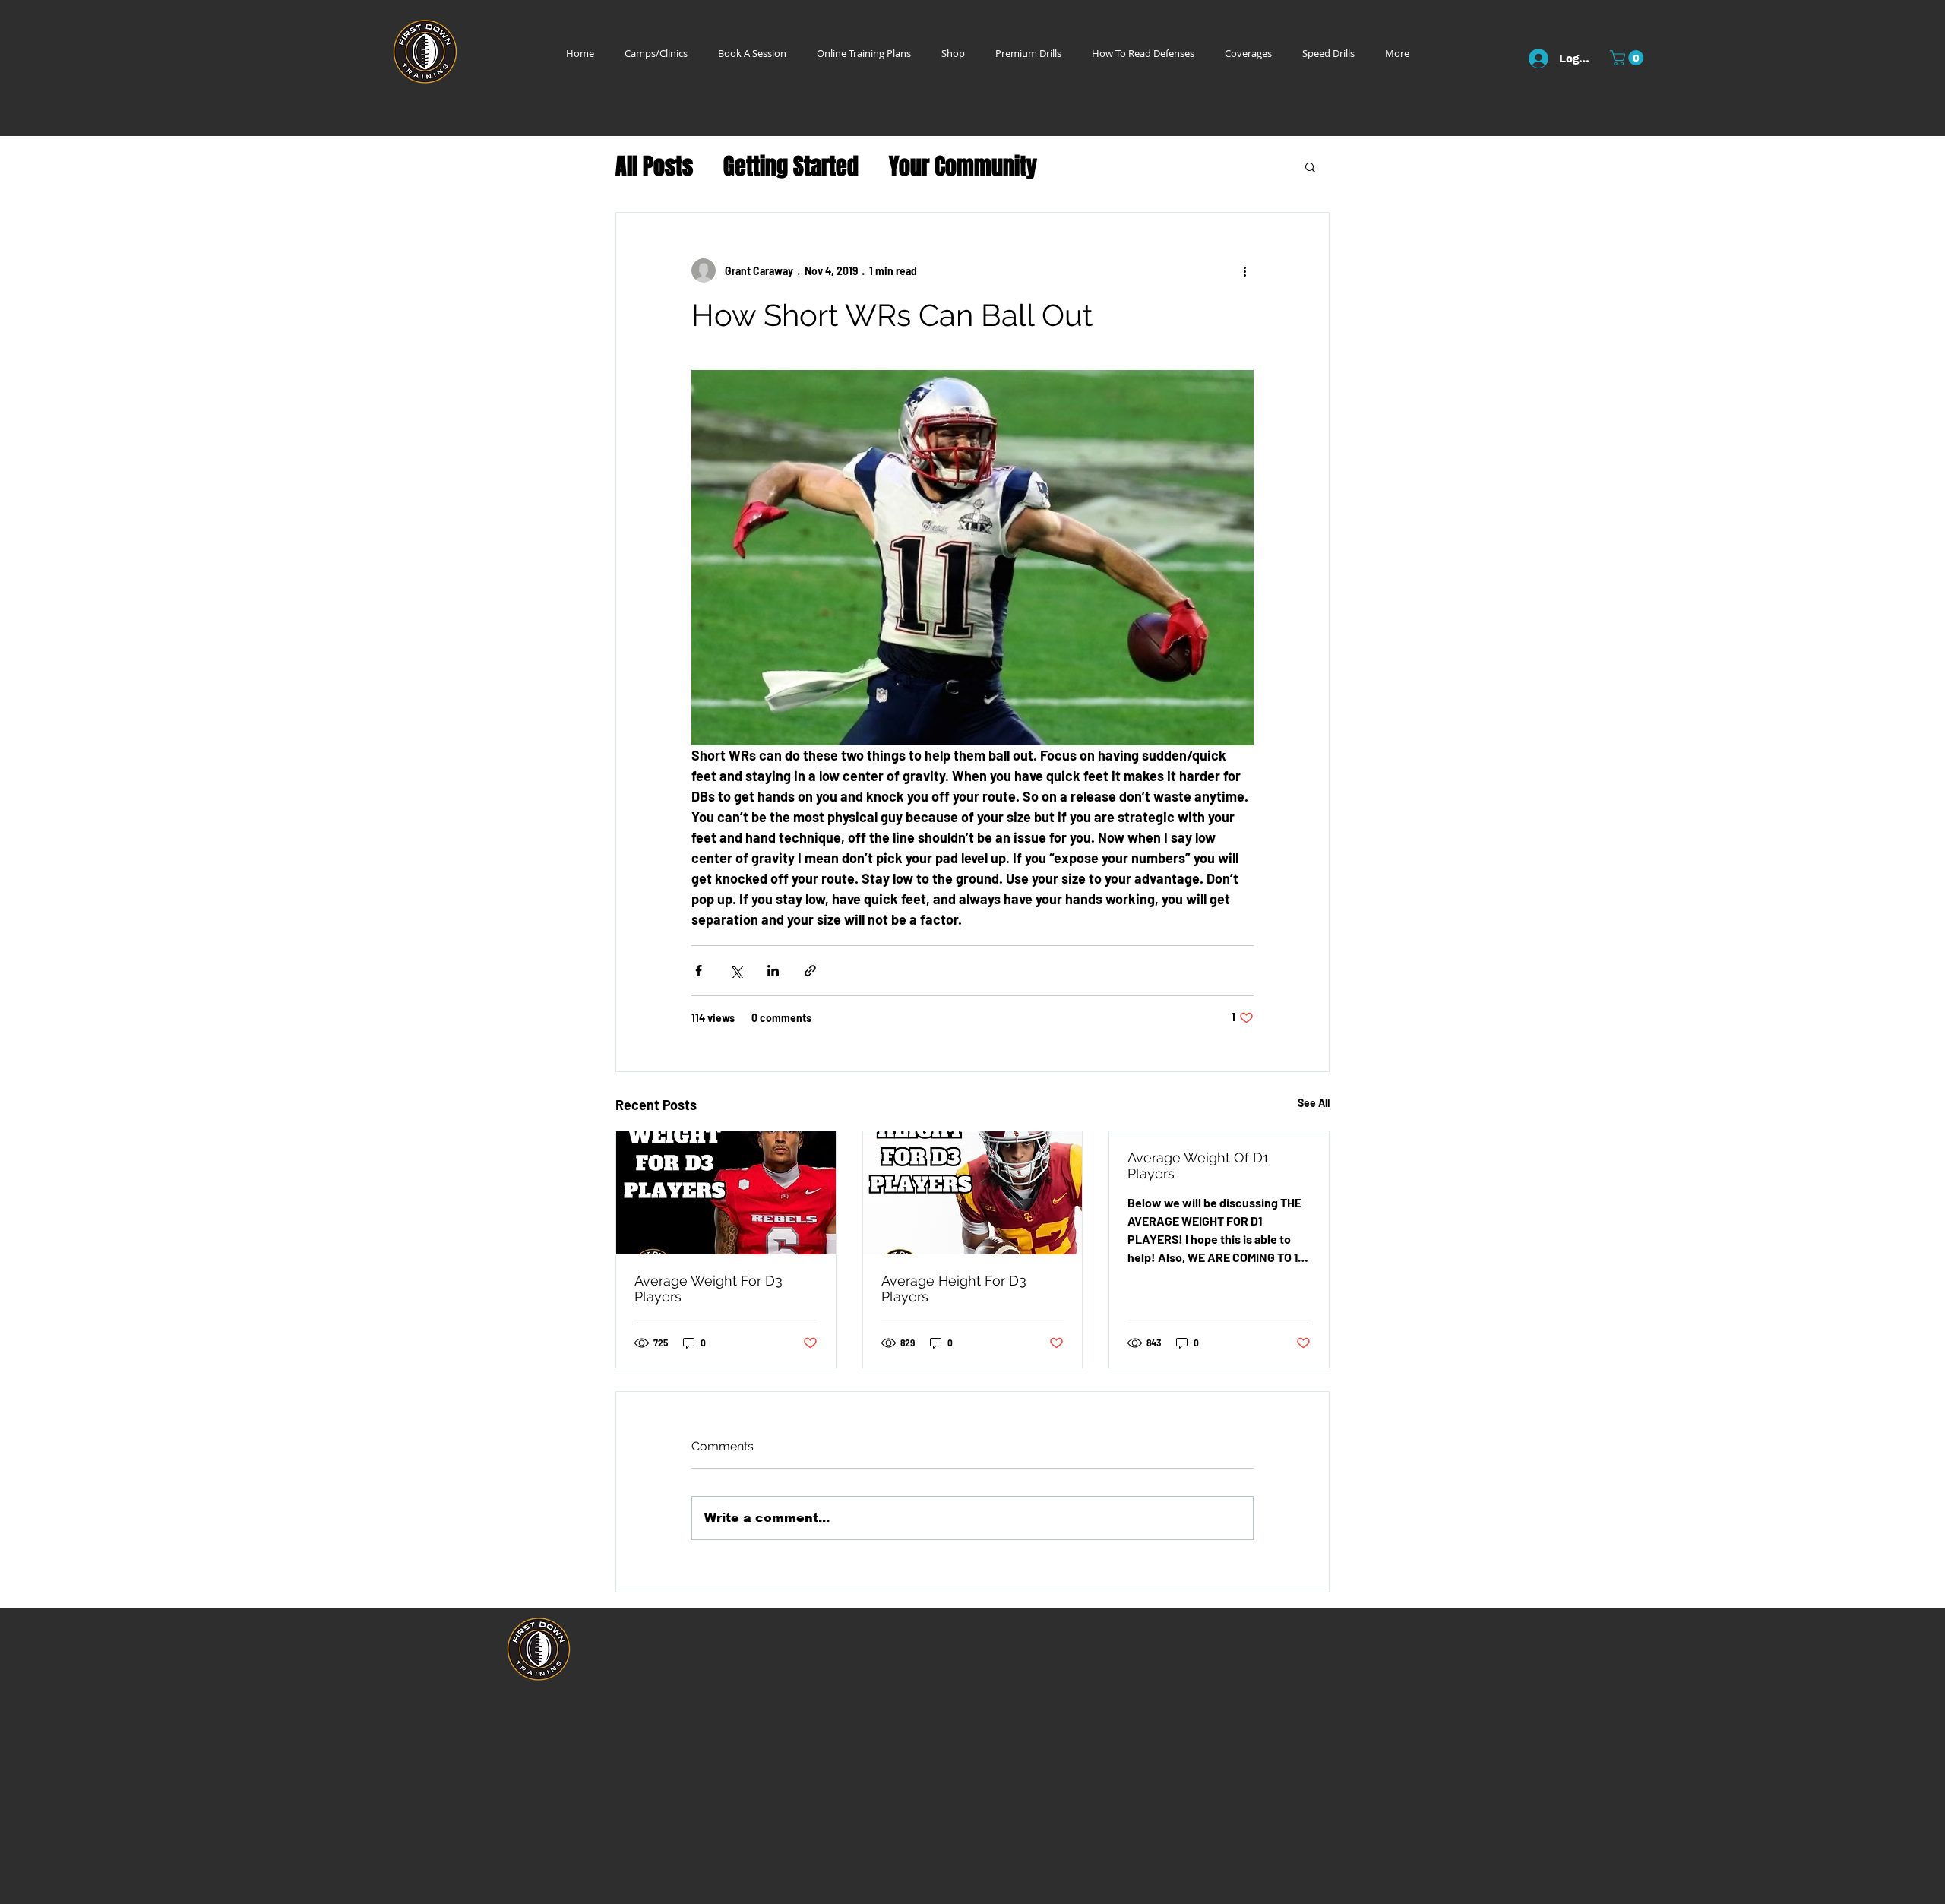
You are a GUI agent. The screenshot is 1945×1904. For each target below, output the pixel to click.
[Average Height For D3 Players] (973, 1193)
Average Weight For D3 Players (708, 1289)
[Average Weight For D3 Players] (726, 1193)
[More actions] (1244, 270)
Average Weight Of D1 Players (1198, 1165)
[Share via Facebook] (699, 971)
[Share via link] (810, 971)
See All (1314, 1103)
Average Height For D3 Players (954, 1289)
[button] (1629, 58)
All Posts (654, 167)
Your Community (963, 167)
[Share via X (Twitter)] (736, 971)
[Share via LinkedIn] (773, 971)
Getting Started (791, 167)
